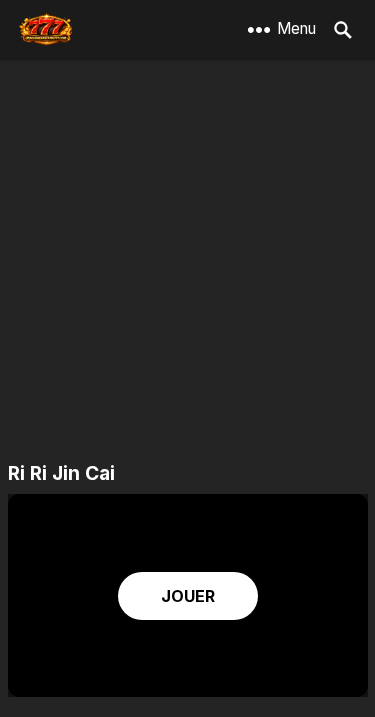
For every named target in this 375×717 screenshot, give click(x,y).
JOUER (188, 596)
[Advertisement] (187, 262)
